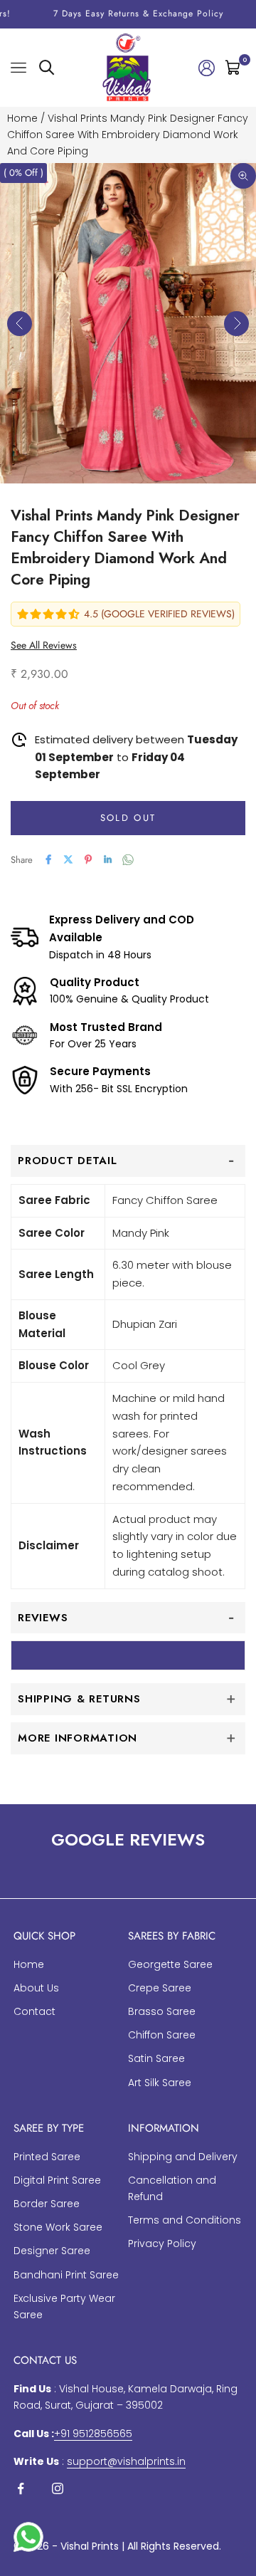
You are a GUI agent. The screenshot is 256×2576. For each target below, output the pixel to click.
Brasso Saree (162, 2011)
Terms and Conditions (185, 2220)
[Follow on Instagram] (58, 2488)
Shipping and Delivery (183, 2157)
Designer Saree (52, 2251)
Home (22, 118)
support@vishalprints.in (126, 2461)
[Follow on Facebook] (21, 2488)
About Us (36, 1988)
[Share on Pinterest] (88, 859)
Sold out (128, 818)
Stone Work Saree (58, 2227)
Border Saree (47, 2204)
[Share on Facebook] (48, 859)
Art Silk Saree (160, 2083)
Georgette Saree (170, 1964)
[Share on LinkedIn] (108, 859)
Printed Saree (47, 2157)
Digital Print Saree (57, 2180)
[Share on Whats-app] (128, 860)
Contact (34, 2011)
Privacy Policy (162, 2243)
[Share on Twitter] (68, 859)
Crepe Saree (160, 1988)
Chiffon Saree (162, 2035)
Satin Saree (156, 2058)
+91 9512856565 (93, 2434)
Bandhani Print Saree (66, 2275)
